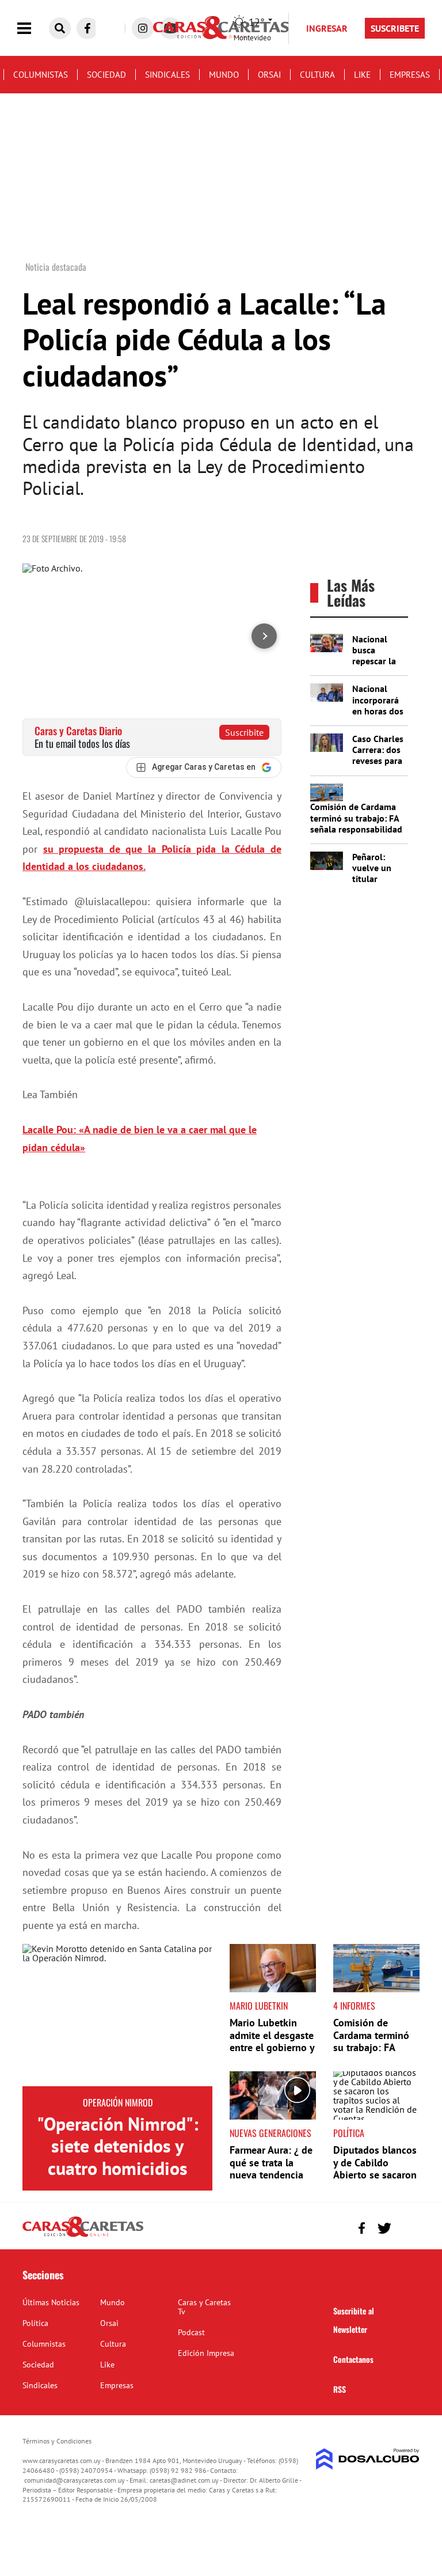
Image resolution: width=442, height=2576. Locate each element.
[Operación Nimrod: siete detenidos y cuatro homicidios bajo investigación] (117, 2015)
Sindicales (167, 75)
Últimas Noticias (51, 2302)
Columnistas (41, 75)
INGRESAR (327, 28)
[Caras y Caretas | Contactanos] (407, 2227)
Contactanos (353, 2359)
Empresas (410, 75)
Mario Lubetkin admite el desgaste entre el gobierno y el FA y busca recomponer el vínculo (272, 2054)
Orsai (269, 75)
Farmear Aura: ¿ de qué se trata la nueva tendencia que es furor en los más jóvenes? (272, 2175)
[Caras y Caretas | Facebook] (87, 28)
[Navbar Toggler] (33, 29)
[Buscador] (60, 28)
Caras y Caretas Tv (204, 2307)
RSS (340, 2389)
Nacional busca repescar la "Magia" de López (374, 661)
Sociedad (106, 75)
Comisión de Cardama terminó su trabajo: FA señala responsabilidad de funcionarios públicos (356, 829)
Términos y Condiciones (57, 2441)
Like (362, 75)
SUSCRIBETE (395, 28)
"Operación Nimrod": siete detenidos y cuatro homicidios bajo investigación (118, 2157)
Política (349, 2133)
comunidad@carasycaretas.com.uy (75, 2480)
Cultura (317, 75)
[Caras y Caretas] (83, 2236)
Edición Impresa (206, 2353)
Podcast (191, 2332)
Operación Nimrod (118, 2102)
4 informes (354, 2006)
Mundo (224, 75)
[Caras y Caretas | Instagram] (143, 28)
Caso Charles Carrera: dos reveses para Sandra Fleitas (378, 761)
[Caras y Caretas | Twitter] (384, 2228)
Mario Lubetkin (259, 2006)
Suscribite (244, 732)
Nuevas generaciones (270, 2133)
